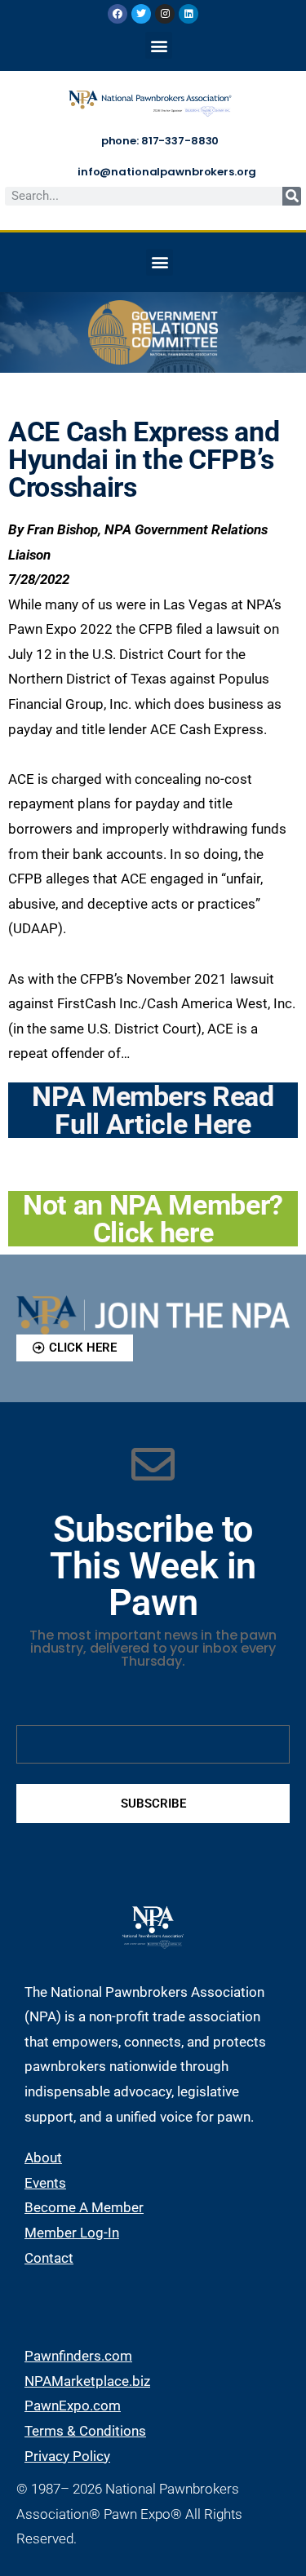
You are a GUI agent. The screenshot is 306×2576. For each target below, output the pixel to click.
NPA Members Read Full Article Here (153, 1110)
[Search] (292, 196)
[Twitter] (141, 14)
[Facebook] (118, 14)
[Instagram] (165, 14)
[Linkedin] (188, 14)
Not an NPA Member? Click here (153, 1219)
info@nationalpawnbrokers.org (167, 172)
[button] (159, 45)
